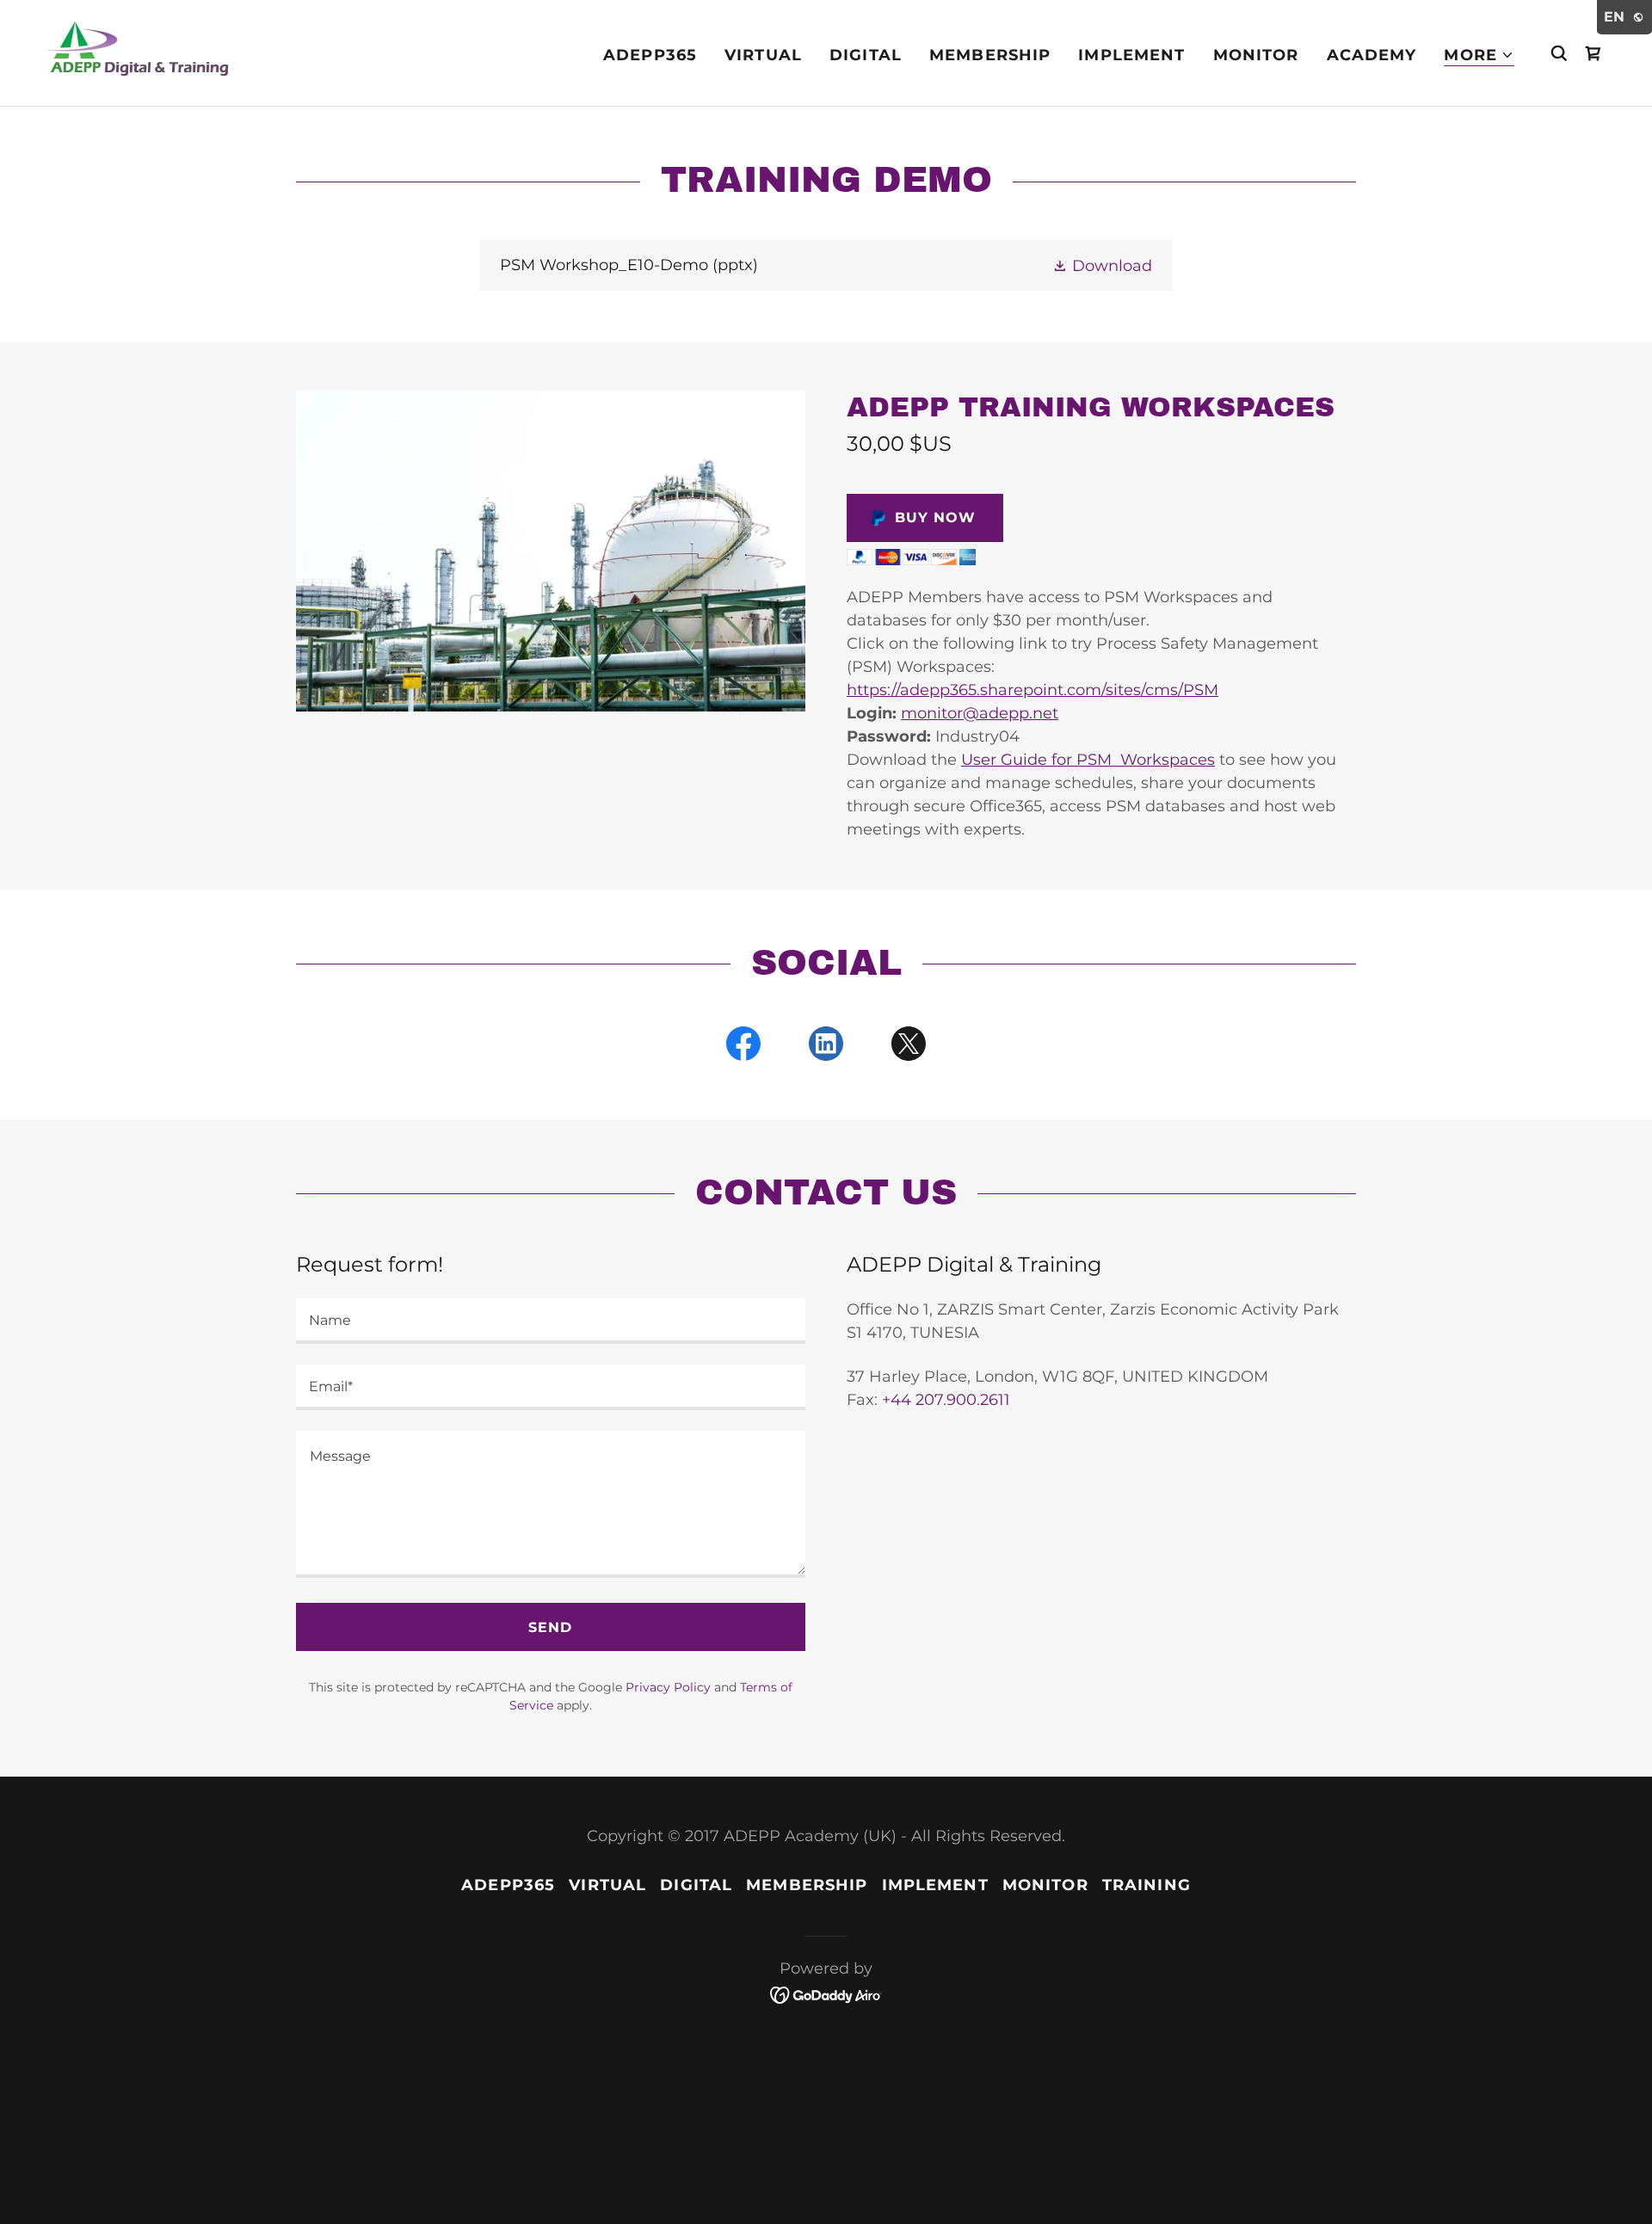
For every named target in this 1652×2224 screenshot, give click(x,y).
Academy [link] (1372, 55)
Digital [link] (866, 55)
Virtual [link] (763, 55)
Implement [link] (1131, 55)
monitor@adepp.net (980, 713)
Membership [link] (990, 55)
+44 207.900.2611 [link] (946, 1400)
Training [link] (1147, 1885)
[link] (140, 52)
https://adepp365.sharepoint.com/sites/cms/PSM (1032, 690)
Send (550, 1627)
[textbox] (551, 1321)
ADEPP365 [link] (650, 55)
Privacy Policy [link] (668, 1687)
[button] (1479, 55)
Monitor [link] (1256, 55)
